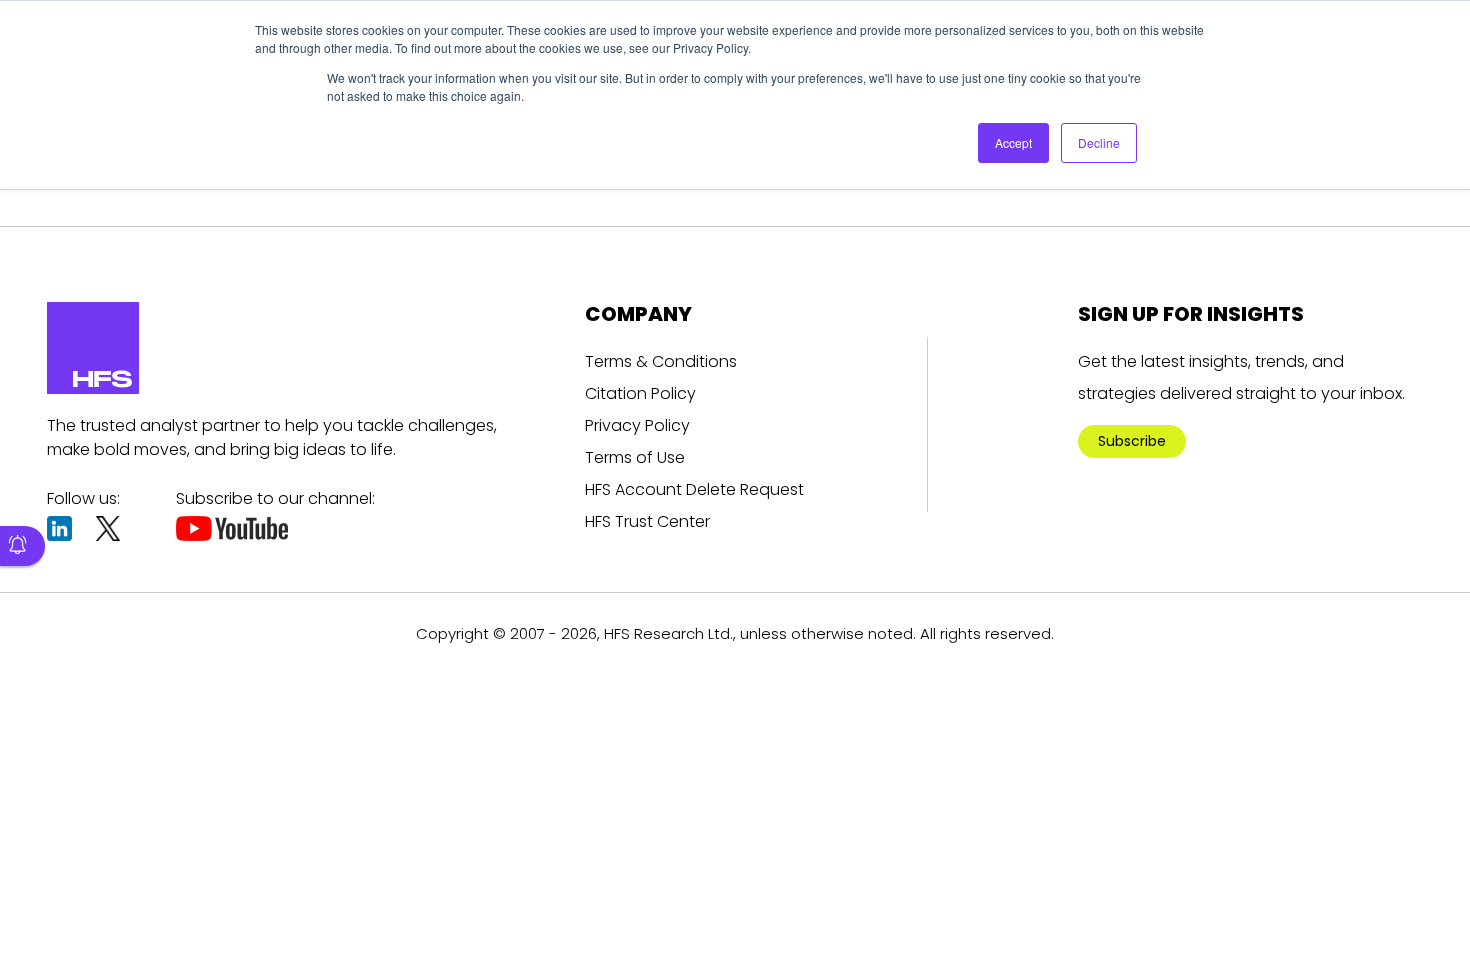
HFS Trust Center (647, 521)
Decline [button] (1099, 142)
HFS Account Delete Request (694, 489)
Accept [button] (1013, 142)
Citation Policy (640, 393)
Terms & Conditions (661, 361)
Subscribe (1132, 441)
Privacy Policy (637, 425)
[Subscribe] (22, 546)
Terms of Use (635, 457)
